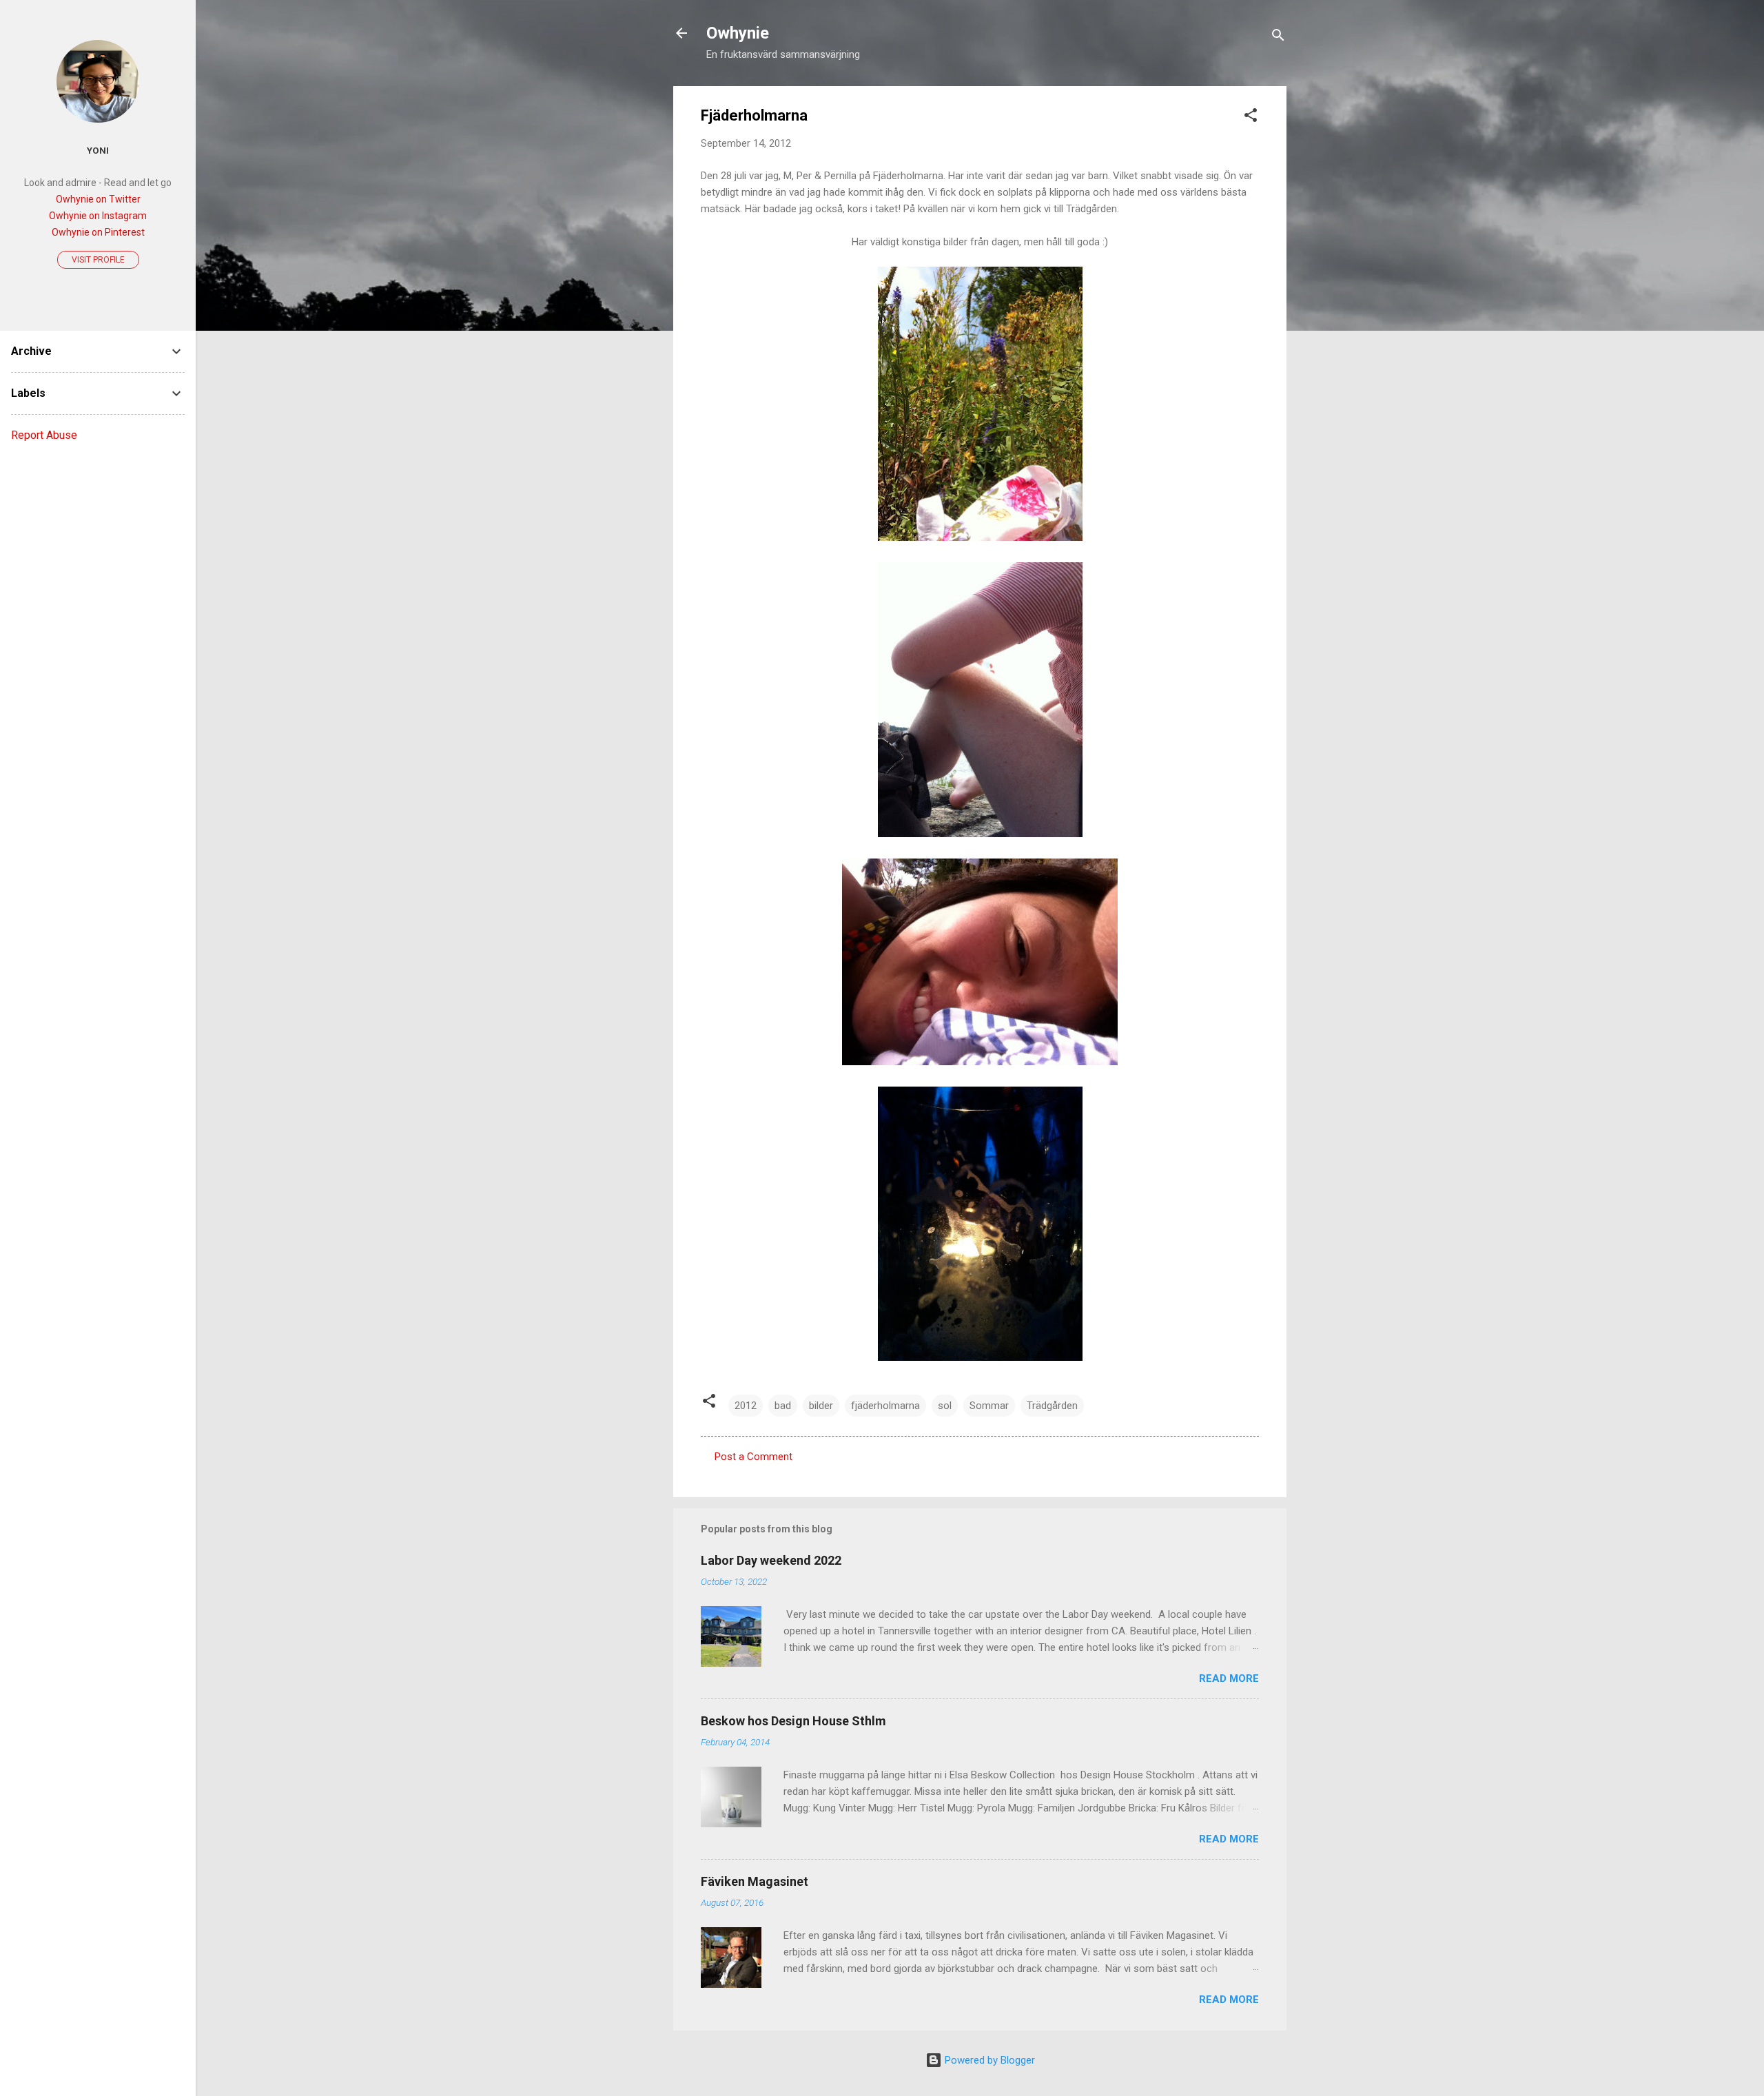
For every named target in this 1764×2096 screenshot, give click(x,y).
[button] (1251, 117)
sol (945, 1406)
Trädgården (1052, 1406)
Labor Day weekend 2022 (771, 1560)
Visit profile (98, 260)
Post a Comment (753, 1457)
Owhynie (738, 33)
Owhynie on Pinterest (98, 232)
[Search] (1278, 38)
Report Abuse (44, 435)
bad (783, 1406)
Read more (1229, 1678)
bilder (821, 1406)
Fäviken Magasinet (755, 1881)
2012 (746, 1406)
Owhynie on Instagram (98, 216)
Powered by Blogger (988, 2060)
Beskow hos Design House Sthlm (793, 1721)
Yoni (98, 150)
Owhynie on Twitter (98, 199)
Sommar (989, 1406)
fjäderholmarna (885, 1406)
